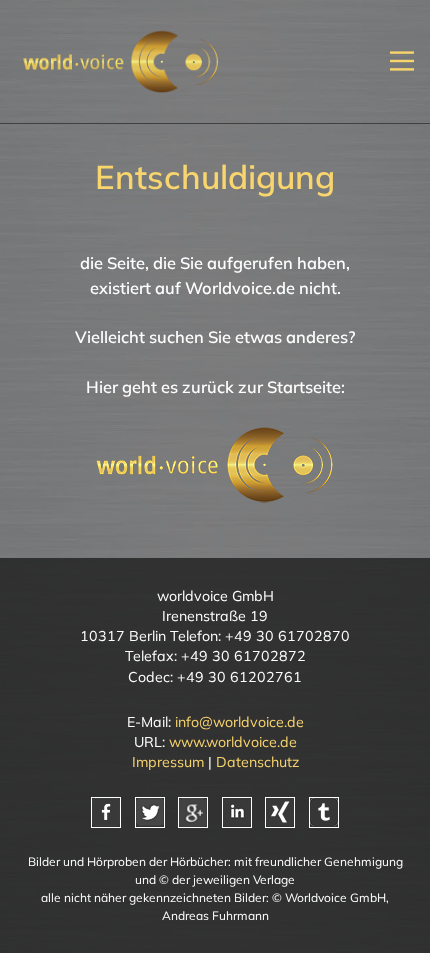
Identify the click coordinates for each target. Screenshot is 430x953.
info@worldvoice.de (239, 722)
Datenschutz (257, 762)
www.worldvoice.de (233, 742)
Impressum (168, 762)
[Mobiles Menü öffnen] (402, 61)
